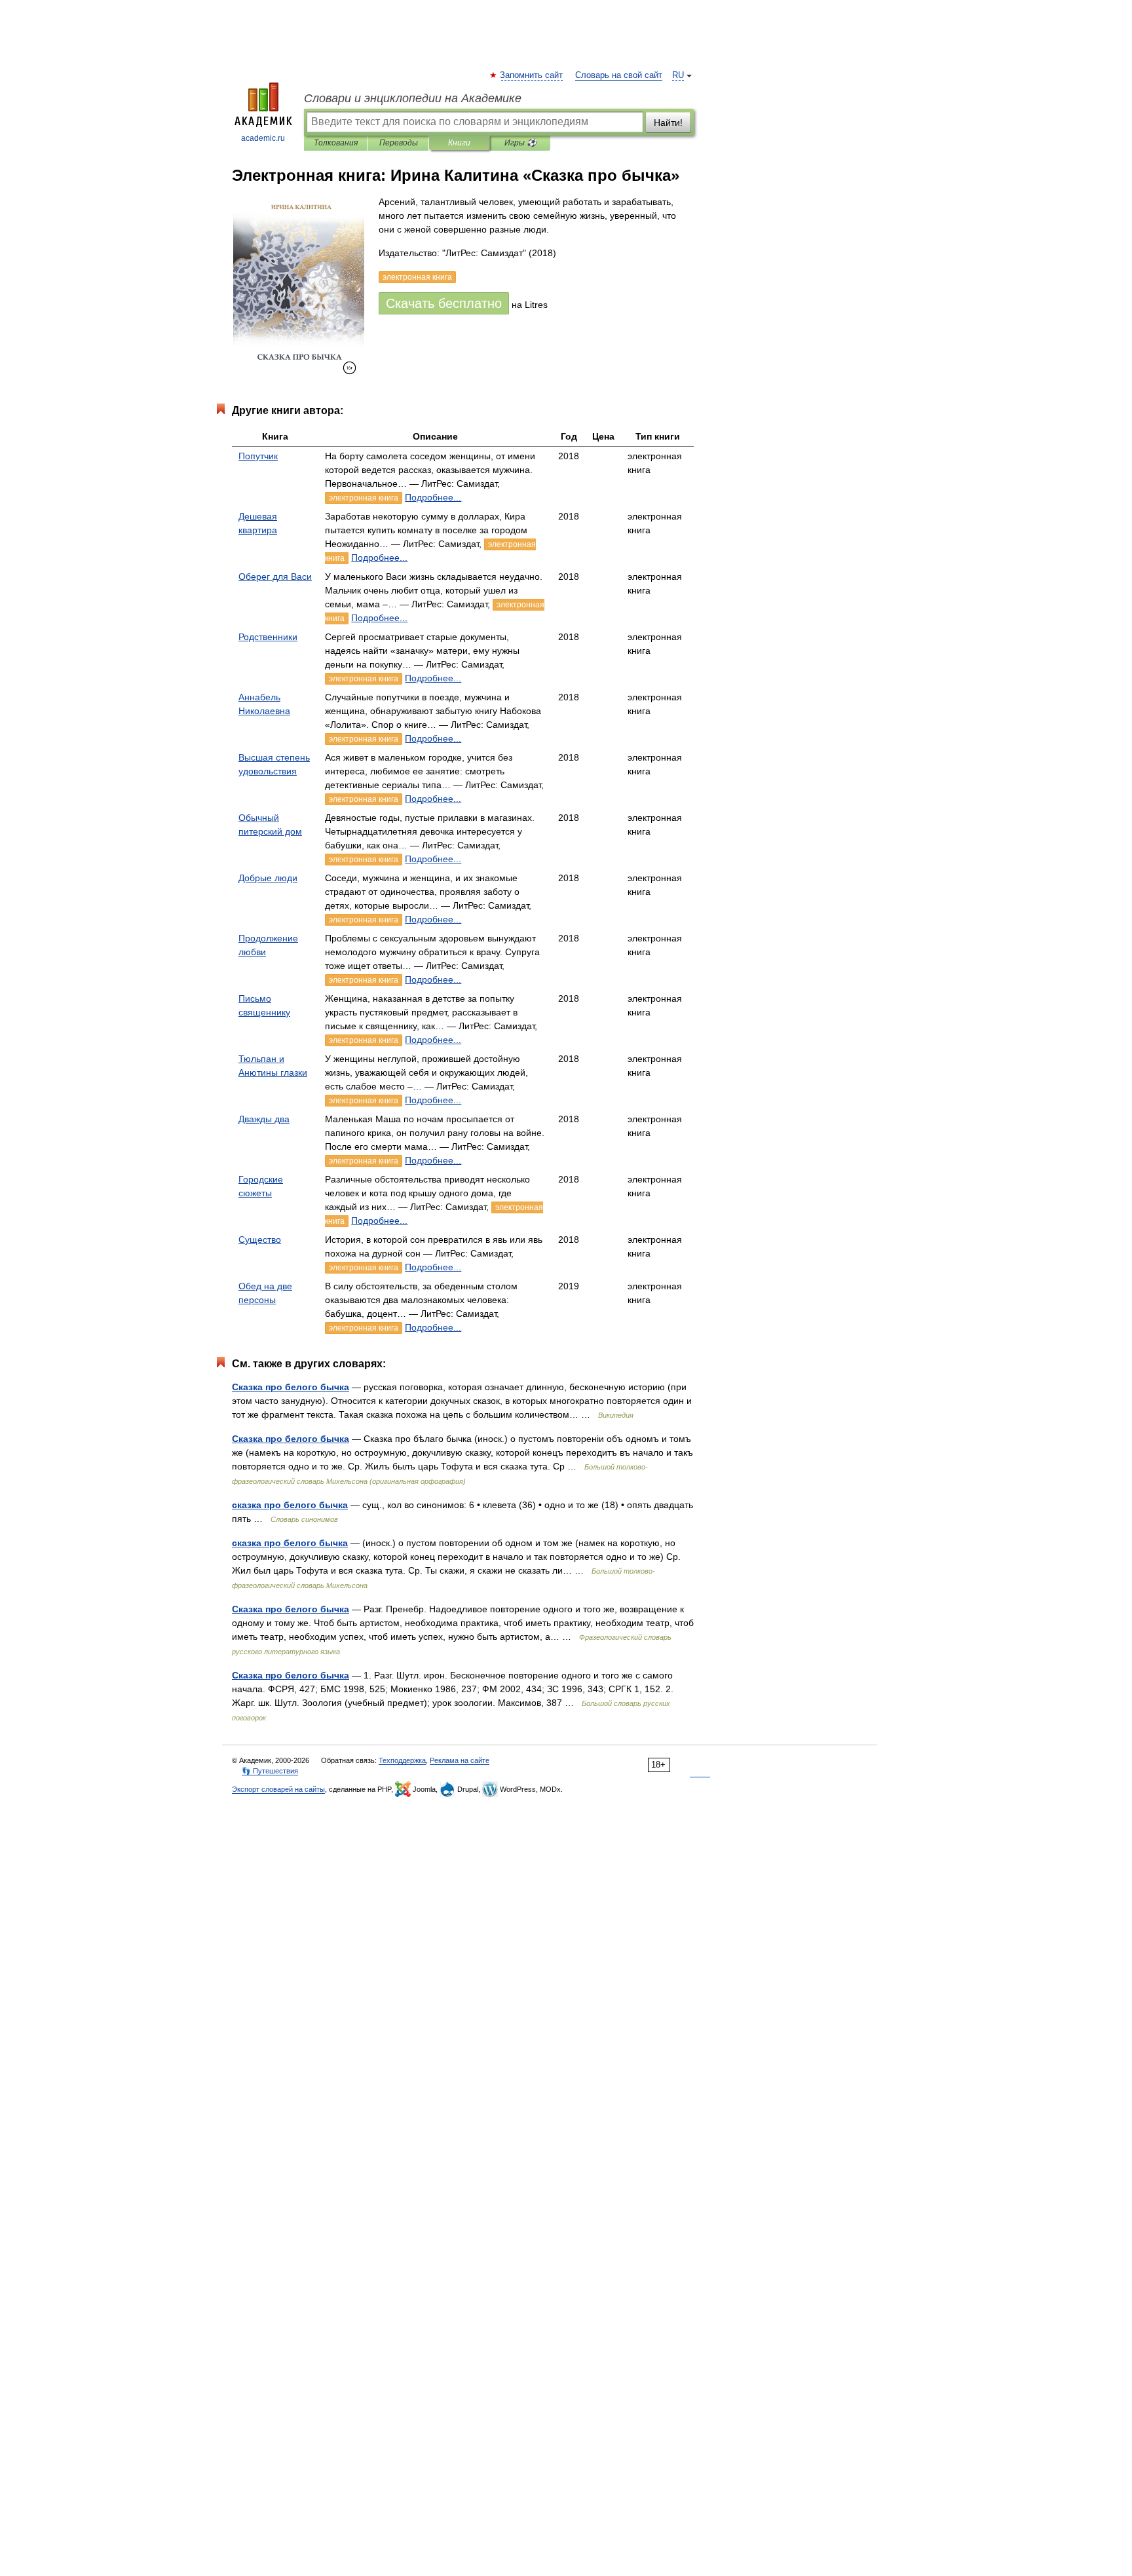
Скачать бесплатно (444, 303)
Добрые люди (268, 878)
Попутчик (258, 456)
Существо (260, 1240)
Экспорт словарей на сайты (278, 1789)
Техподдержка (402, 1760)
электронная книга (364, 498)
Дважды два (264, 1119)
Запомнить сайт (532, 75)
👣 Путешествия (270, 1771)
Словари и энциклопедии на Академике (413, 98)
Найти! (668, 123)
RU (678, 75)
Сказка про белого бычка (291, 1387)
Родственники (268, 637)
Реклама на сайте (460, 1760)
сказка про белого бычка (290, 1505)
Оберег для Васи (275, 577)
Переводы (399, 143)
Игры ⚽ (520, 143)
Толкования (336, 143)
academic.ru (263, 138)
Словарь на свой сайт (619, 75)
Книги (459, 143)
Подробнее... (433, 497)
